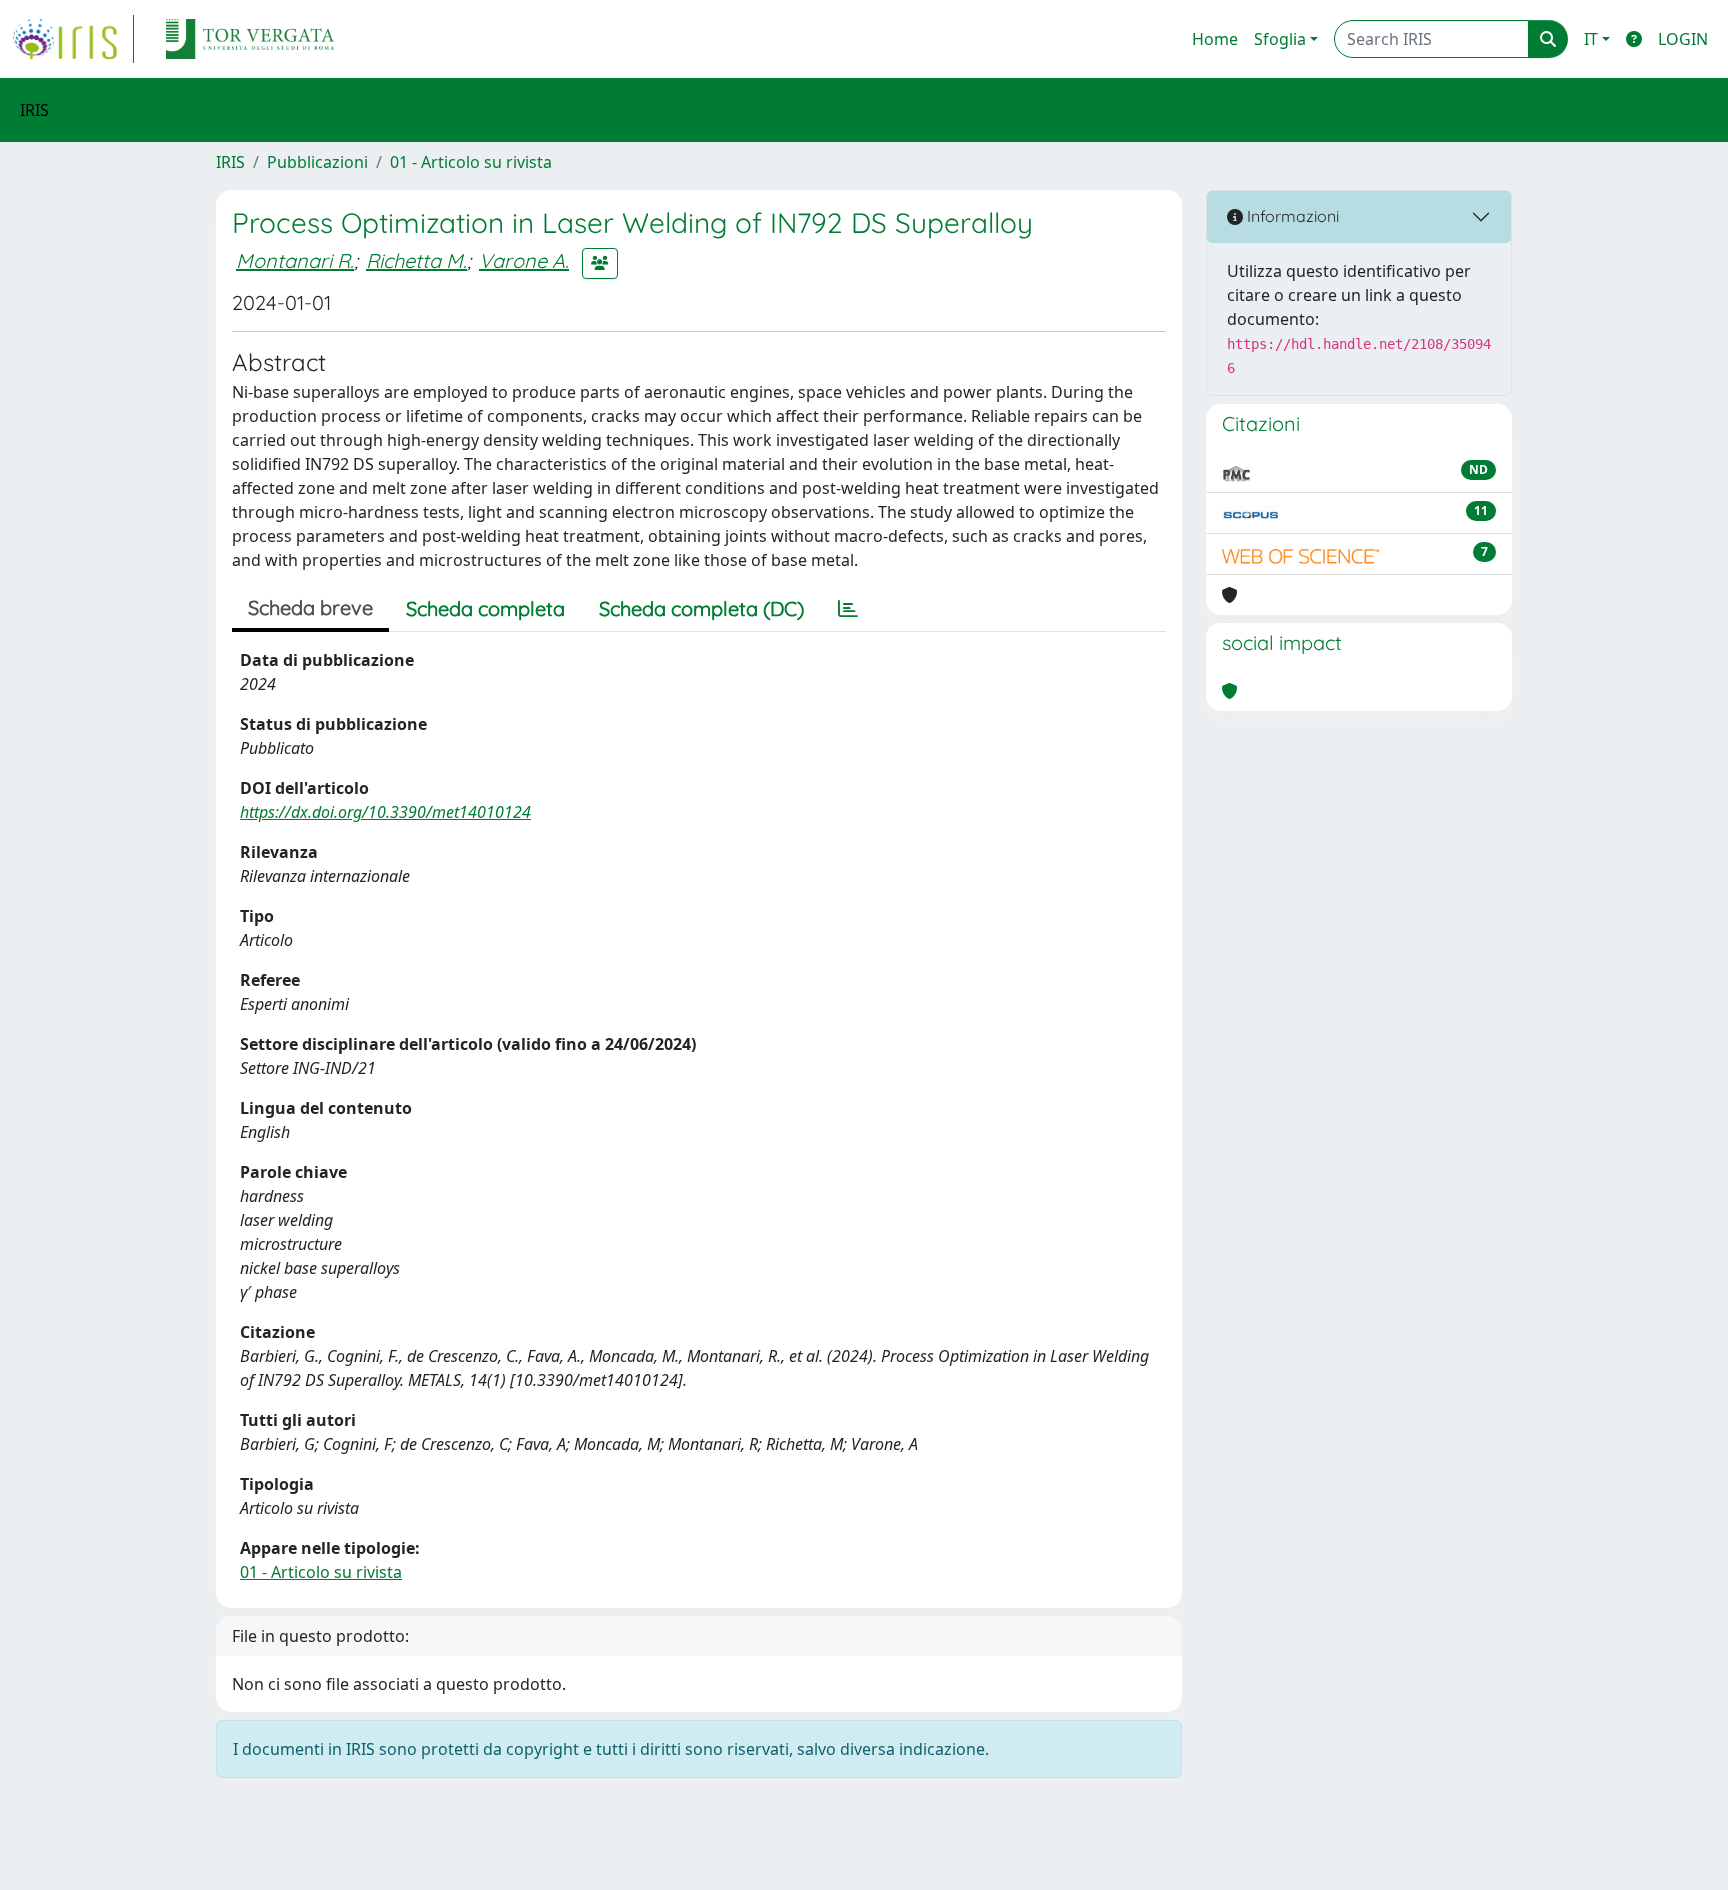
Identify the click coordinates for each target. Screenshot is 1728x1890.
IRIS (230, 162)
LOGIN (1683, 39)
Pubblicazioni (317, 162)
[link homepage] (73, 39)
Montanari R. (295, 260)
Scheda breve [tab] (310, 607)
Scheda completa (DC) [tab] (701, 608)
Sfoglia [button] (1280, 39)
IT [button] (1591, 39)
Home (1215, 39)
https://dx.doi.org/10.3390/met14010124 (385, 812)
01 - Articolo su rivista (471, 162)
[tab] (848, 609)
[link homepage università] (250, 39)
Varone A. (524, 260)
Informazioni (1291, 216)
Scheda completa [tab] (485, 608)
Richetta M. (416, 260)
